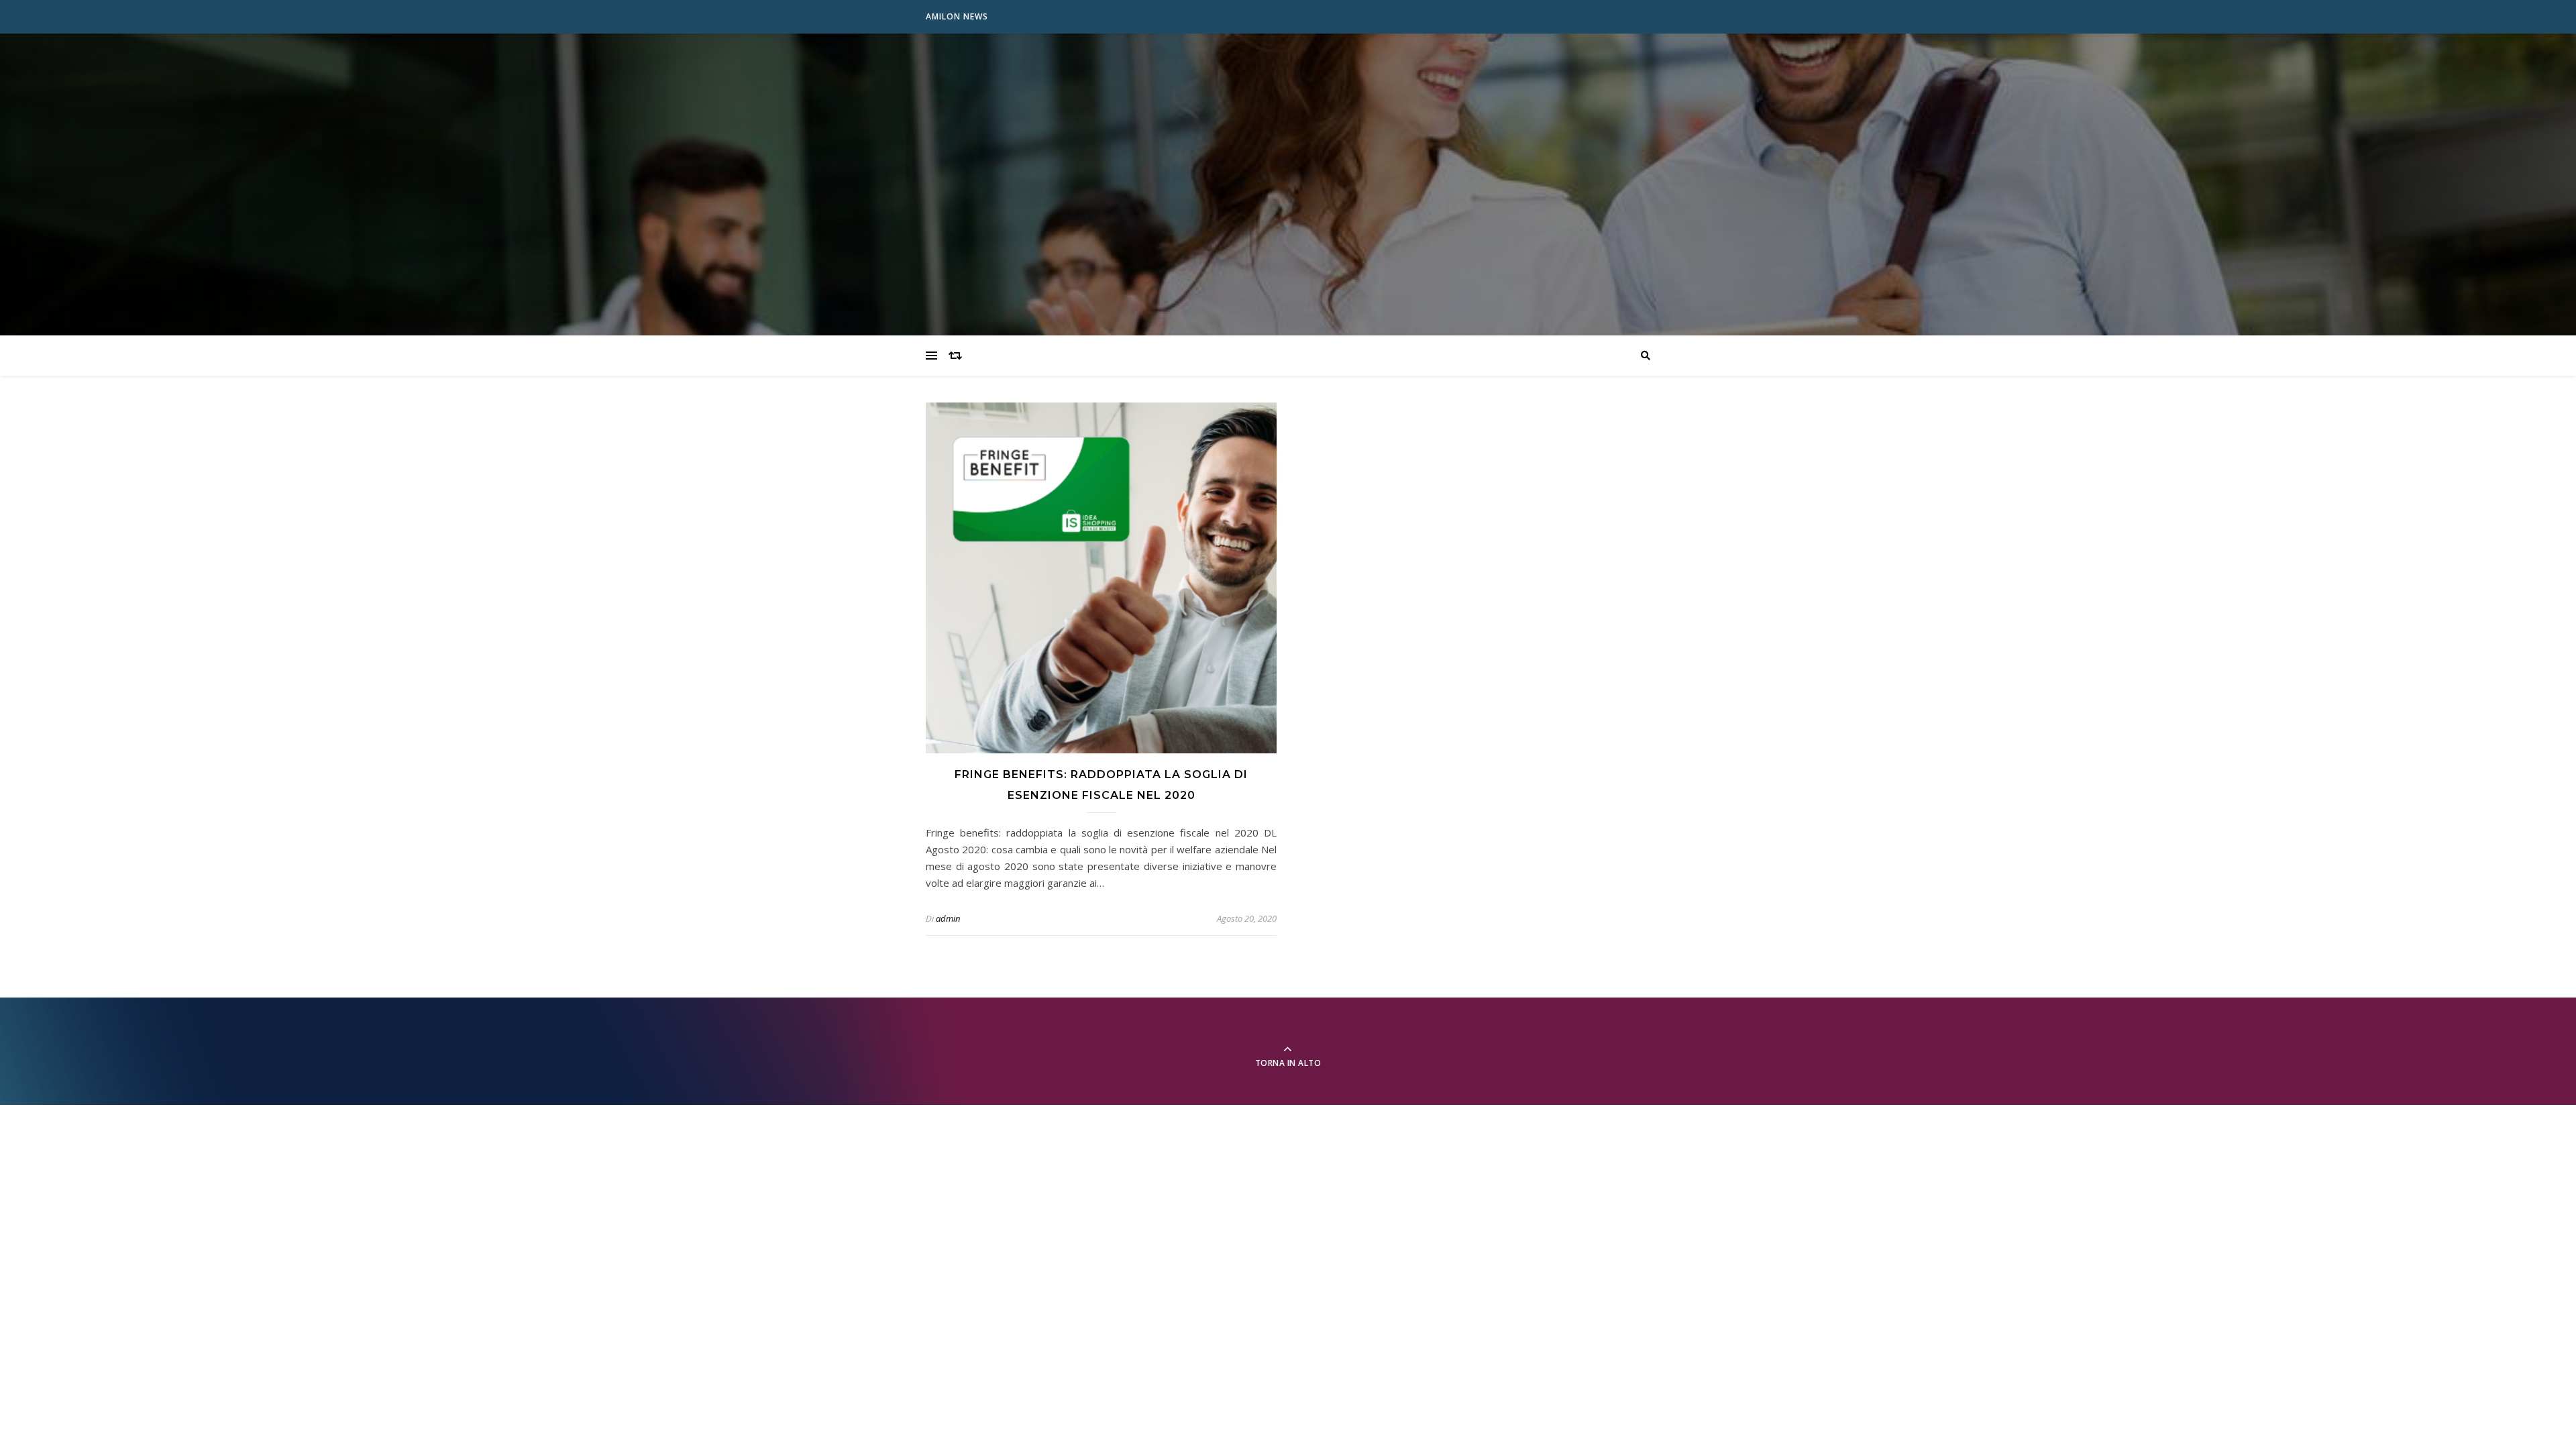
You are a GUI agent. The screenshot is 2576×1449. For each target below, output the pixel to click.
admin (948, 918)
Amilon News (957, 16)
